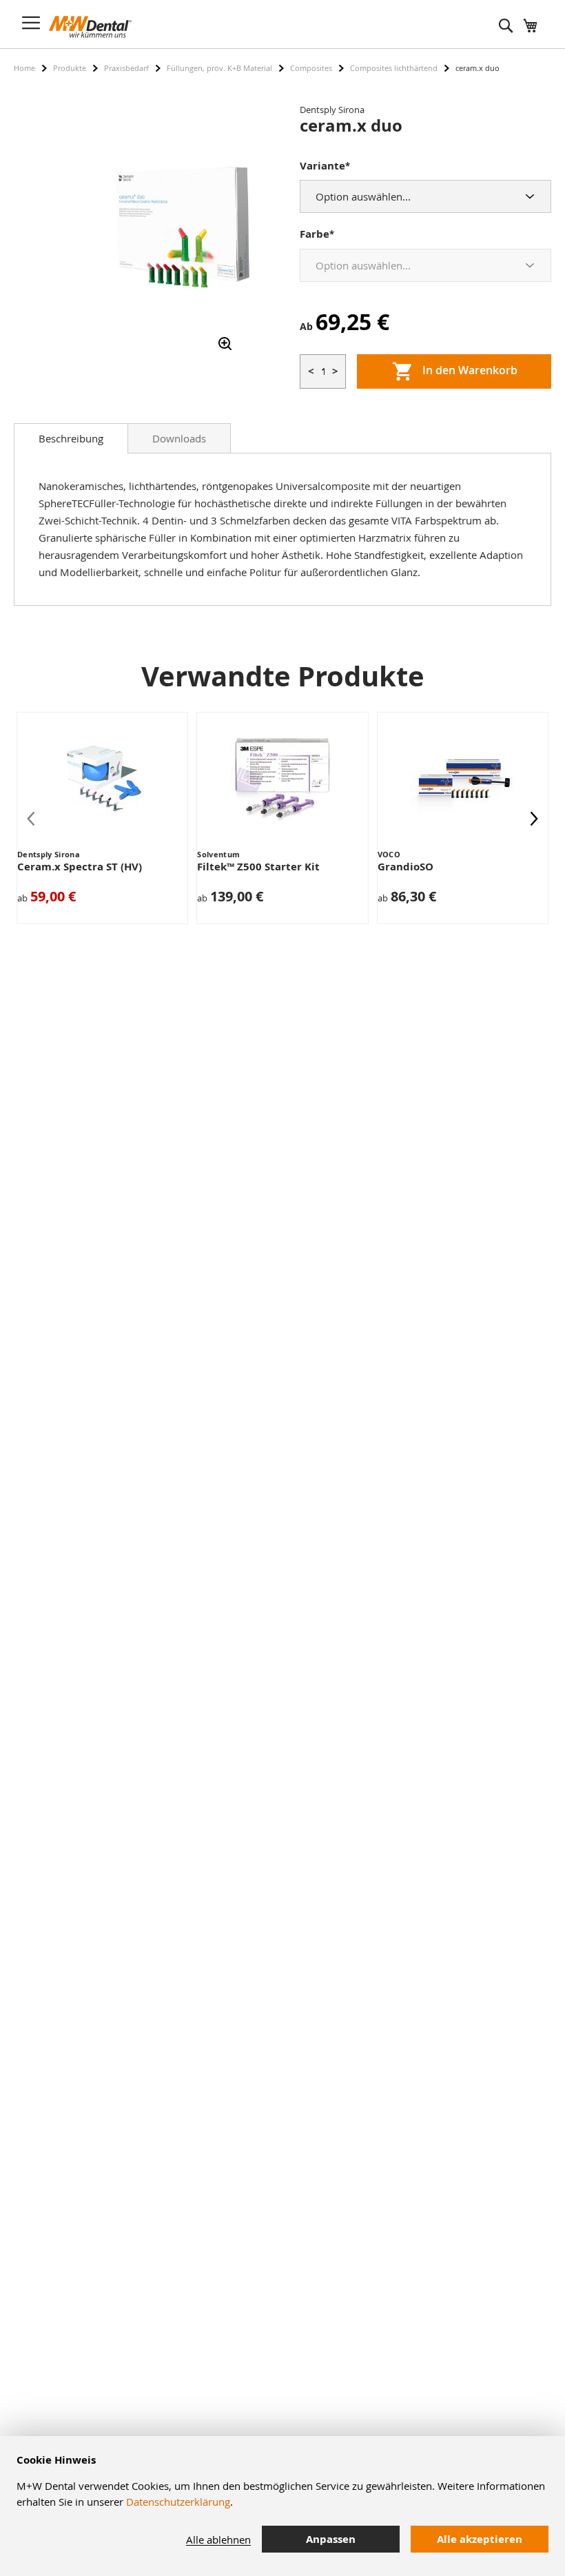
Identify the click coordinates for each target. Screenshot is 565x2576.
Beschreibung (71, 438)
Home (24, 68)
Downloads (179, 438)
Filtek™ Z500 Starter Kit (258, 867)
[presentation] (534, 818)
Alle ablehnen (218, 2539)
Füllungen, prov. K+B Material (219, 68)
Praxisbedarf (126, 68)
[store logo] (90, 27)
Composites (311, 68)
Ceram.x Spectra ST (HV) (80, 867)
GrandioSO (405, 867)
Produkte (70, 68)
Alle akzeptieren (480, 2539)
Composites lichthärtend (394, 68)
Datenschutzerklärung (178, 2502)
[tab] (71, 438)
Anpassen (331, 2539)
